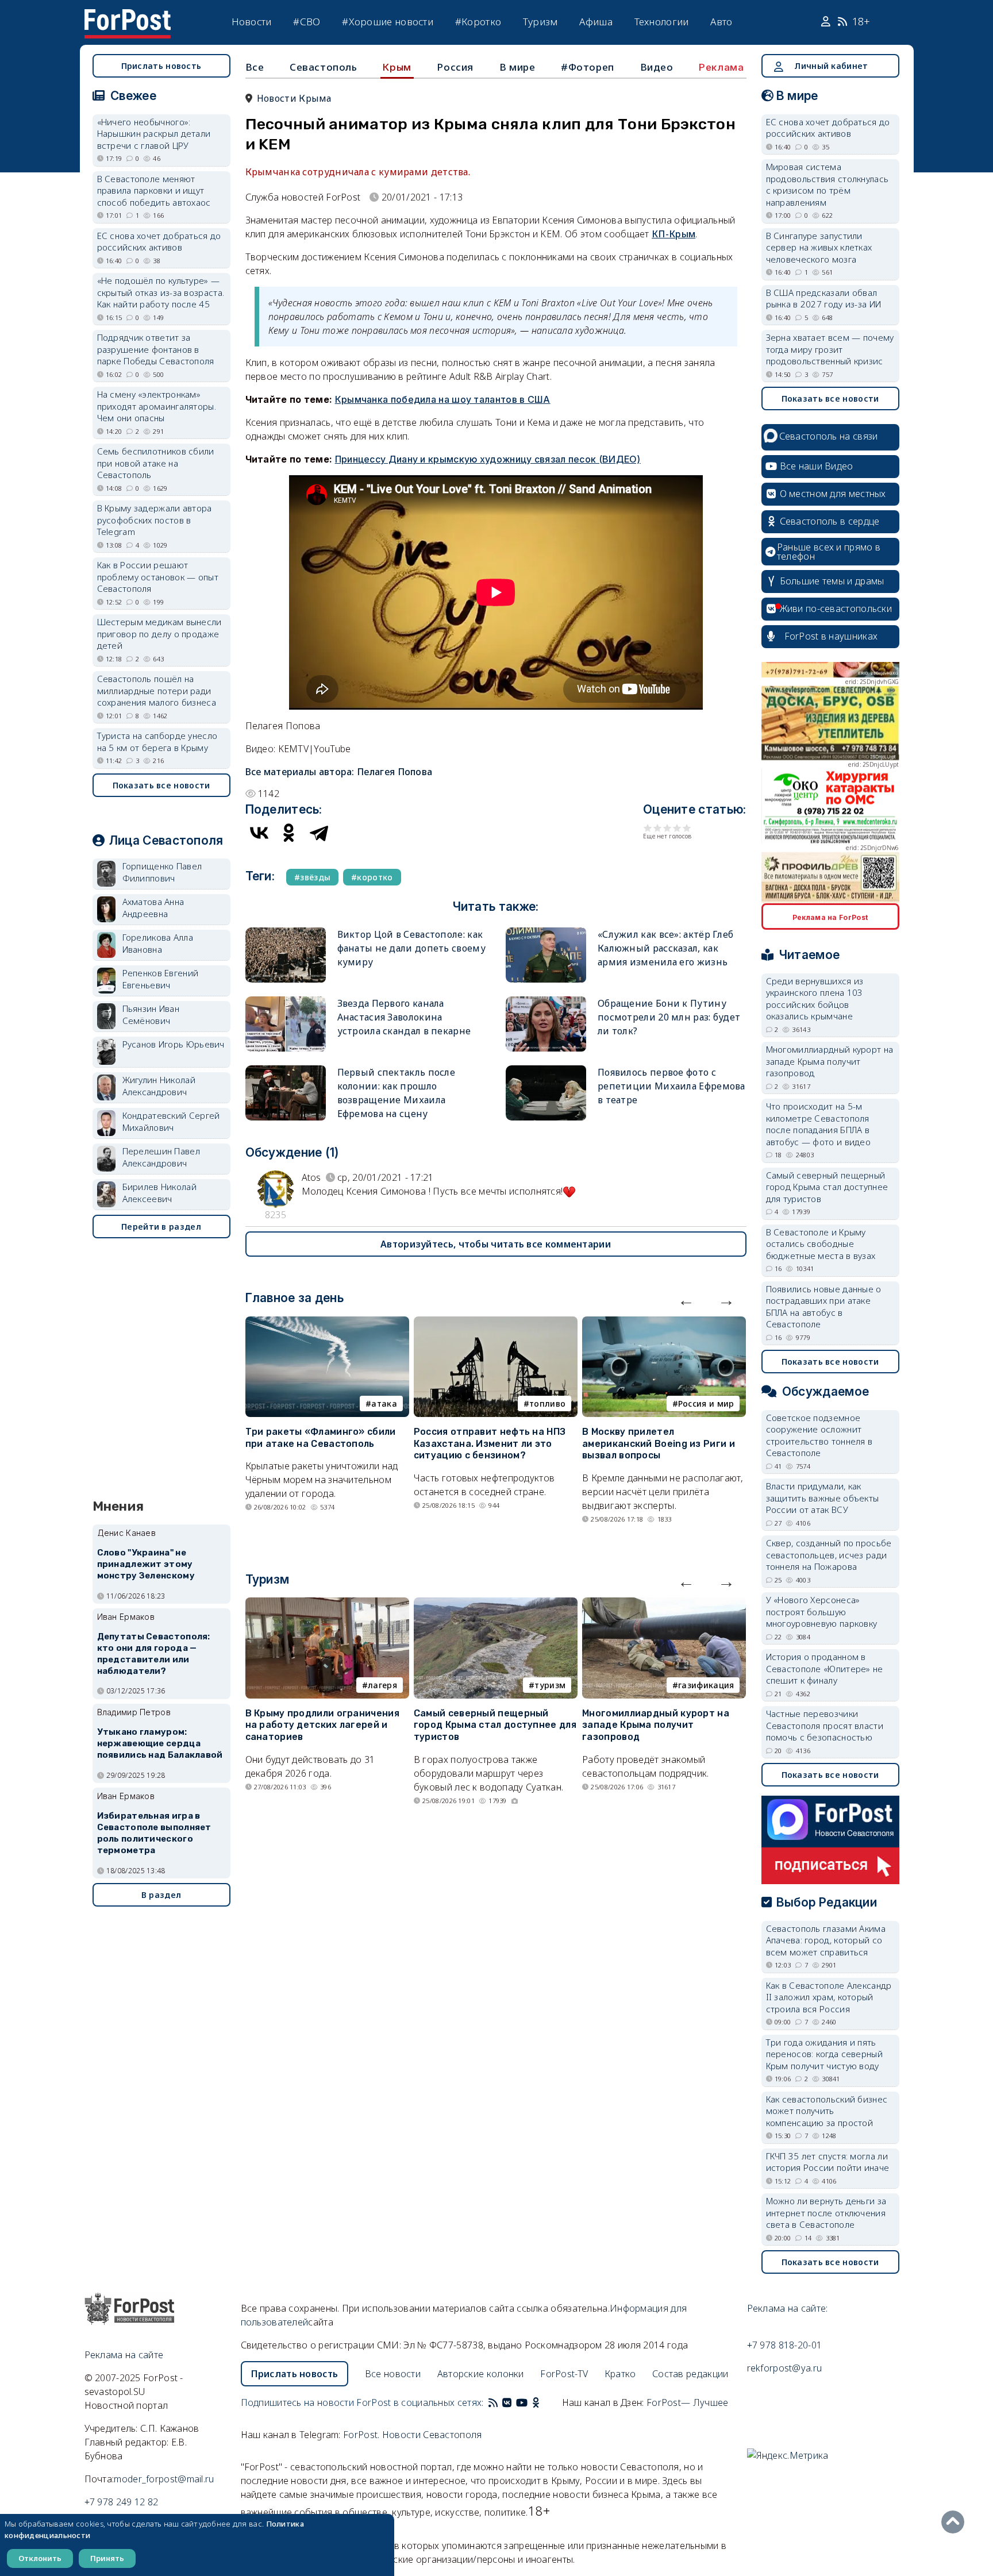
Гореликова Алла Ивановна (158, 943)
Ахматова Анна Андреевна (153, 908)
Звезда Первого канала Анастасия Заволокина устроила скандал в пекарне (404, 1017)
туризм (550, 1685)
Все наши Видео (817, 466)
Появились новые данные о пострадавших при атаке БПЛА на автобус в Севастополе (824, 1307)
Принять (107, 2558)
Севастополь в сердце (830, 521)
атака (384, 1403)
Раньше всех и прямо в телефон (829, 552)
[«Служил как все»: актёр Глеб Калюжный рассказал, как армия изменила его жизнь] (546, 932)
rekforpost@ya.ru (785, 2368)
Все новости (393, 2374)
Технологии (662, 22)
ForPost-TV (564, 2374)
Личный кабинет (831, 66)
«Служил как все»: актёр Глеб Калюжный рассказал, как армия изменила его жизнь (665, 948)
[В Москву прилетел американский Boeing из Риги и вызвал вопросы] (664, 1323)
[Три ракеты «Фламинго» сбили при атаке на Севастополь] (327, 1323)
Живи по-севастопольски (836, 609)
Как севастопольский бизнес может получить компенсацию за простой (827, 2111)
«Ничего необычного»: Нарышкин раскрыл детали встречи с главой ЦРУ (154, 134)
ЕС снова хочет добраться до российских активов (159, 242)
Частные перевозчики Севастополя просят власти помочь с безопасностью (825, 1725)
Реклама (721, 67)
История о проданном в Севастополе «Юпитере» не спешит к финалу (825, 1668)
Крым (397, 67)
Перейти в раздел (161, 1227)
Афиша (596, 22)
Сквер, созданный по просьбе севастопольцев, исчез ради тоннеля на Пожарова (829, 1555)
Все (255, 67)
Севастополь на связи (829, 436)
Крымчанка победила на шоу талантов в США (443, 399)
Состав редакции (690, 2374)
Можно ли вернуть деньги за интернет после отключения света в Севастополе (826, 2213)
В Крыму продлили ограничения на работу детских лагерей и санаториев (322, 1725)
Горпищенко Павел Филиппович (162, 872)
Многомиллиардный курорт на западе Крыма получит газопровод (656, 1725)
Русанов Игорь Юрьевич (174, 1044)
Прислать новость (161, 66)
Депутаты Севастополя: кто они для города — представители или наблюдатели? (154, 1653)
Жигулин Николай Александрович (159, 1086)
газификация (706, 1685)
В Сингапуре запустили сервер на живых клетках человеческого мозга (819, 247)
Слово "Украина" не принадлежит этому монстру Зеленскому (146, 1564)
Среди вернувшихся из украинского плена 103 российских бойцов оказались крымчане (815, 999)
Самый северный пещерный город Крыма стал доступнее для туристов (495, 1725)
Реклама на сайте (124, 2355)
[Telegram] (319, 833)
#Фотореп (588, 67)
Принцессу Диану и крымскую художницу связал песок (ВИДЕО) (488, 459)
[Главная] (128, 16)
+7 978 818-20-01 (785, 2345)
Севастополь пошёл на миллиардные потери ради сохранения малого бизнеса (157, 690)
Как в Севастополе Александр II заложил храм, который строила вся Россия (829, 1997)
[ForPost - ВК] (507, 2402)
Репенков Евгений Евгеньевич (161, 979)
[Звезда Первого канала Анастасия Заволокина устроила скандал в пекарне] (286, 1001)
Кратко (620, 2374)
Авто (721, 22)
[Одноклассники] (289, 833)
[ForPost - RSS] (493, 2402)
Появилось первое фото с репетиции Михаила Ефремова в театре (671, 1086)
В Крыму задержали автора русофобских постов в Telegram (155, 520)
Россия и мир (706, 1403)
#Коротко (478, 22)
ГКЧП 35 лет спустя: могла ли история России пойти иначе (828, 2162)
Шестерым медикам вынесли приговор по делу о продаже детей (159, 634)
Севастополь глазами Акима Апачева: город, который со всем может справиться (826, 1940)
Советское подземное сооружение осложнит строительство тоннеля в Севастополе (819, 1435)
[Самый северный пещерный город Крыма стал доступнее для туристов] (496, 1604)
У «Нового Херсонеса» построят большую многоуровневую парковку (822, 1612)
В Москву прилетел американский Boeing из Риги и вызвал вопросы (659, 1444)
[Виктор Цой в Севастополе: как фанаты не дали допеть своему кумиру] (286, 932)
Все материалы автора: (339, 772)
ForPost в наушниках (831, 636)
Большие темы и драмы (832, 581)
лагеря (382, 1685)
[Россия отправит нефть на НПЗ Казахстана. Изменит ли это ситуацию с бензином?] (496, 1323)
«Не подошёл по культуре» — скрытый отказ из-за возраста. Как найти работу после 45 (161, 292)
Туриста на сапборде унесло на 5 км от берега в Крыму (157, 742)
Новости (252, 22)
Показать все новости (161, 785)
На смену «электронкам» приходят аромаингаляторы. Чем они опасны (157, 406)
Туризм (540, 22)
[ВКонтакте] (259, 833)
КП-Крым (673, 234)
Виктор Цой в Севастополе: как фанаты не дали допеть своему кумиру (411, 948)
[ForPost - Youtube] (522, 2402)
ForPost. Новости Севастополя (412, 2435)
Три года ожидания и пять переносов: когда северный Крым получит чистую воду (825, 2054)
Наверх (956, 2522)
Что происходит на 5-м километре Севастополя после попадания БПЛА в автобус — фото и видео (819, 1124)
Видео (657, 67)
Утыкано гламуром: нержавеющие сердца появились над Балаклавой (160, 1743)
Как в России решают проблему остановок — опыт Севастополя (158, 577)
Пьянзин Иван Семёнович (151, 1014)
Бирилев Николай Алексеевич (160, 1193)
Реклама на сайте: (788, 2308)
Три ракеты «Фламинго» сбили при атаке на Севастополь (321, 1438)
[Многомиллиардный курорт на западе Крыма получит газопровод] (664, 1604)
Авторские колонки (481, 2374)
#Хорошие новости (388, 22)
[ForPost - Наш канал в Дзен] (544, 2402)
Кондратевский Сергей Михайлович (171, 1121)
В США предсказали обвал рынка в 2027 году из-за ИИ (824, 299)
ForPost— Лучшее (688, 2402)
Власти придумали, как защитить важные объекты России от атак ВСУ (823, 1498)
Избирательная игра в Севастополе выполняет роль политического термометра (154, 1833)
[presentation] (686, 1300)
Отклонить (40, 2558)
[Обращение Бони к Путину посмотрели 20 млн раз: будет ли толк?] (546, 1001)
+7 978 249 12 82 (122, 2502)
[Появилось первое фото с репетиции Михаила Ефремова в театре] (546, 1070)
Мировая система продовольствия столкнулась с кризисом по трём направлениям (827, 184)
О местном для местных (833, 494)
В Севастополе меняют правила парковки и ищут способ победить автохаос (154, 190)
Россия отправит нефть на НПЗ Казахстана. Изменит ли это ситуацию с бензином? (490, 1444)
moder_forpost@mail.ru (164, 2479)
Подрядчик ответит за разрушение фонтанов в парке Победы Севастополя (156, 349)
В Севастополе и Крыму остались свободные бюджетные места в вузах (821, 1244)
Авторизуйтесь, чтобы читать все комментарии (496, 1244)
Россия (455, 67)
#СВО (307, 22)
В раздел (161, 1895)
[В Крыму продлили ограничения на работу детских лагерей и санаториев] (327, 1604)
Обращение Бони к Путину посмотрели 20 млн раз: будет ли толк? (669, 1017)
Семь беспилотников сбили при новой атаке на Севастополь (156, 463)
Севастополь (324, 67)
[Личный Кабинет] (827, 22)
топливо (547, 1403)
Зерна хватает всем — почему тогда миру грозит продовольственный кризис (830, 349)
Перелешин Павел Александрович (161, 1157)
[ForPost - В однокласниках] (536, 2402)
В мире (517, 67)
